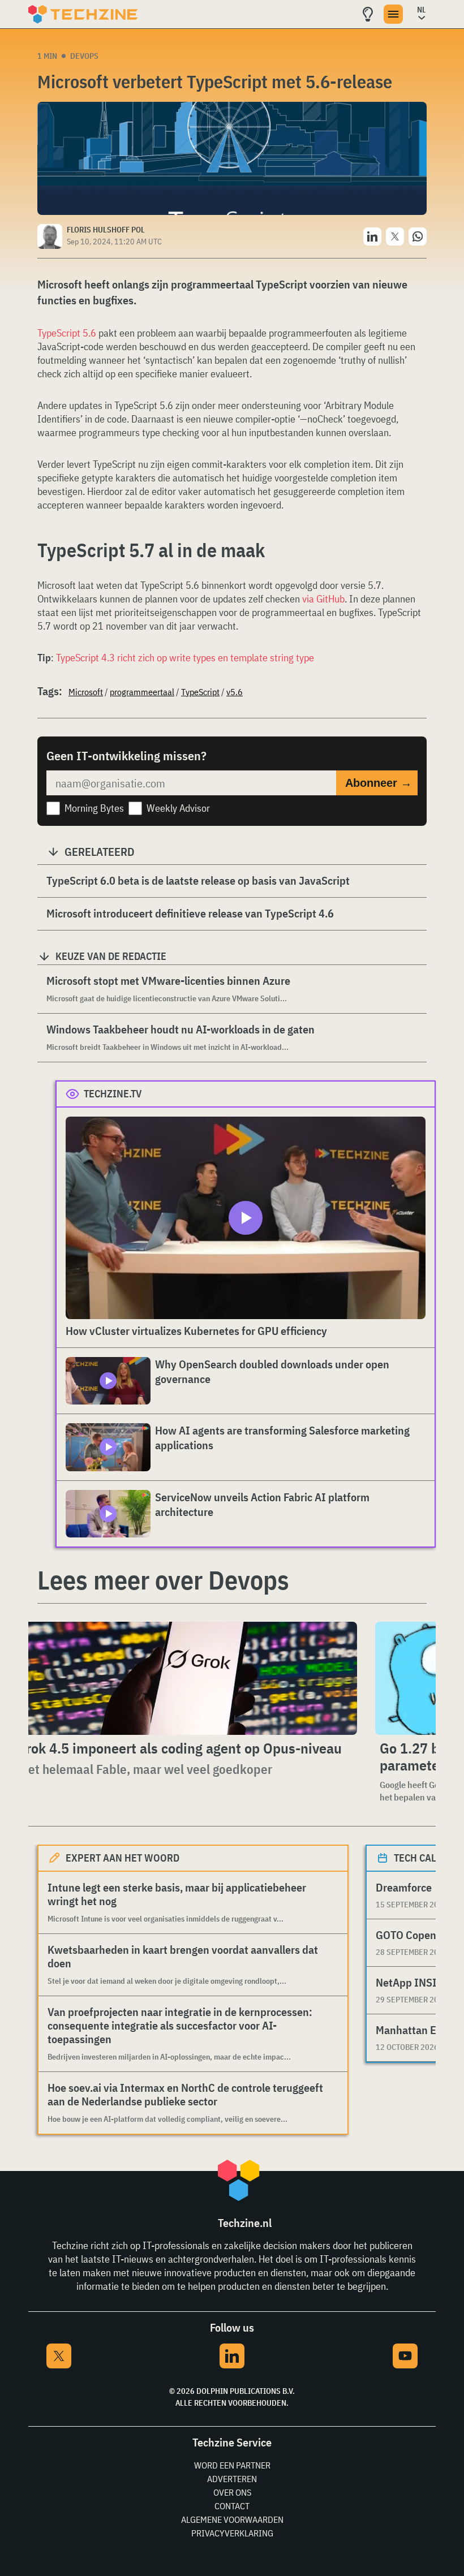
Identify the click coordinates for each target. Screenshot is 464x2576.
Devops (84, 56)
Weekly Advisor (178, 808)
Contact (232, 2506)
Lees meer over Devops (163, 1580)
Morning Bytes (94, 808)
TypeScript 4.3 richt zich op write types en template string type (185, 658)
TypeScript (200, 692)
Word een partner (232, 2465)
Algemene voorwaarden (232, 2519)
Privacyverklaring (232, 2533)
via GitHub (323, 599)
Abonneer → (379, 783)
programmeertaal (142, 692)
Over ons (232, 2492)
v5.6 (235, 692)
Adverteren (232, 2479)
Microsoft (86, 692)
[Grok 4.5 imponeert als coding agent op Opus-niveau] (184, 1678)
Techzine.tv (113, 1094)
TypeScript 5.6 (67, 333)
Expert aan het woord (123, 1858)
